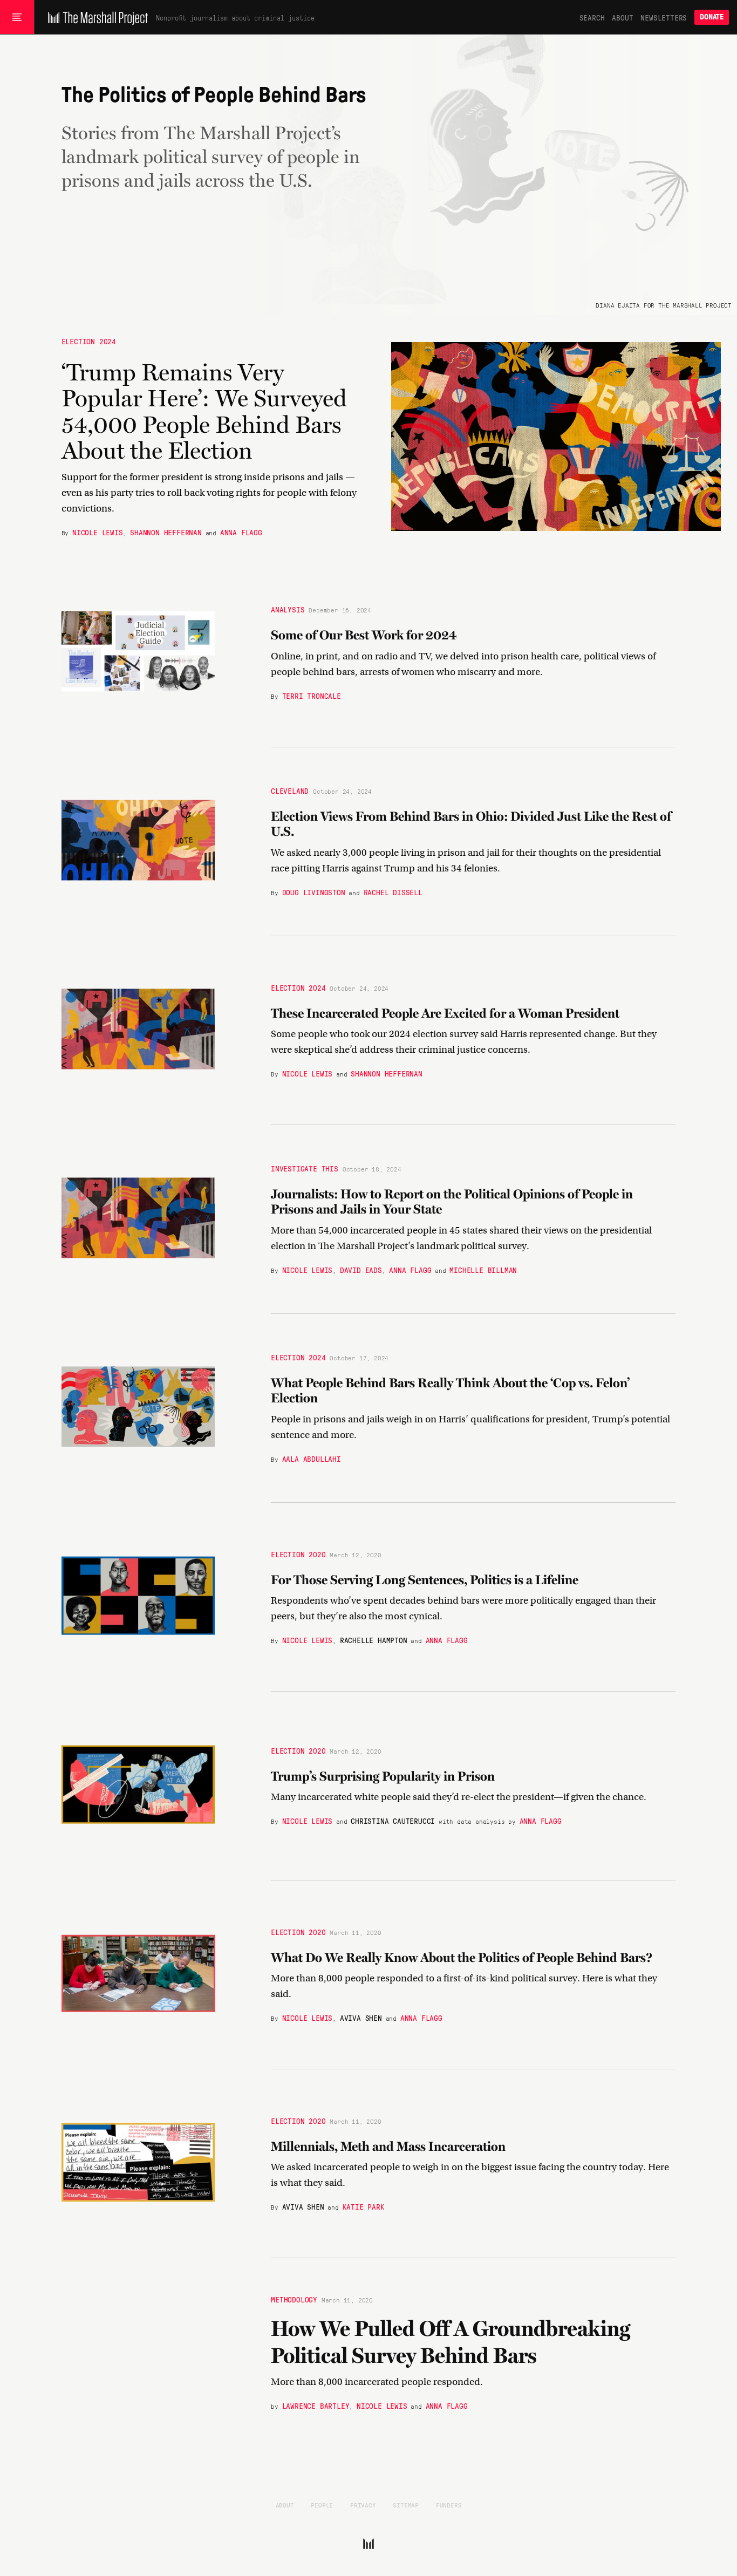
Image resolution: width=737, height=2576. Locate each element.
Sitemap (406, 2505)
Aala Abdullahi (312, 1459)
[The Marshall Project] (95, 17)
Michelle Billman (483, 1270)
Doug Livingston (314, 892)
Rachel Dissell (393, 892)
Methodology (294, 2299)
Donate (712, 17)
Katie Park (364, 2206)
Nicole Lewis (98, 531)
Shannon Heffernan (166, 531)
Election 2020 (298, 1553)
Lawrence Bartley (316, 2405)
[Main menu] (17, 17)
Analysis (288, 609)
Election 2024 (89, 341)
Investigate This (305, 1168)
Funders (449, 2505)
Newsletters (664, 17)
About (622, 17)
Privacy (363, 2505)
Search (592, 17)
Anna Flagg (241, 531)
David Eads (361, 1270)
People (322, 2505)
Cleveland (290, 790)
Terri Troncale (312, 695)
